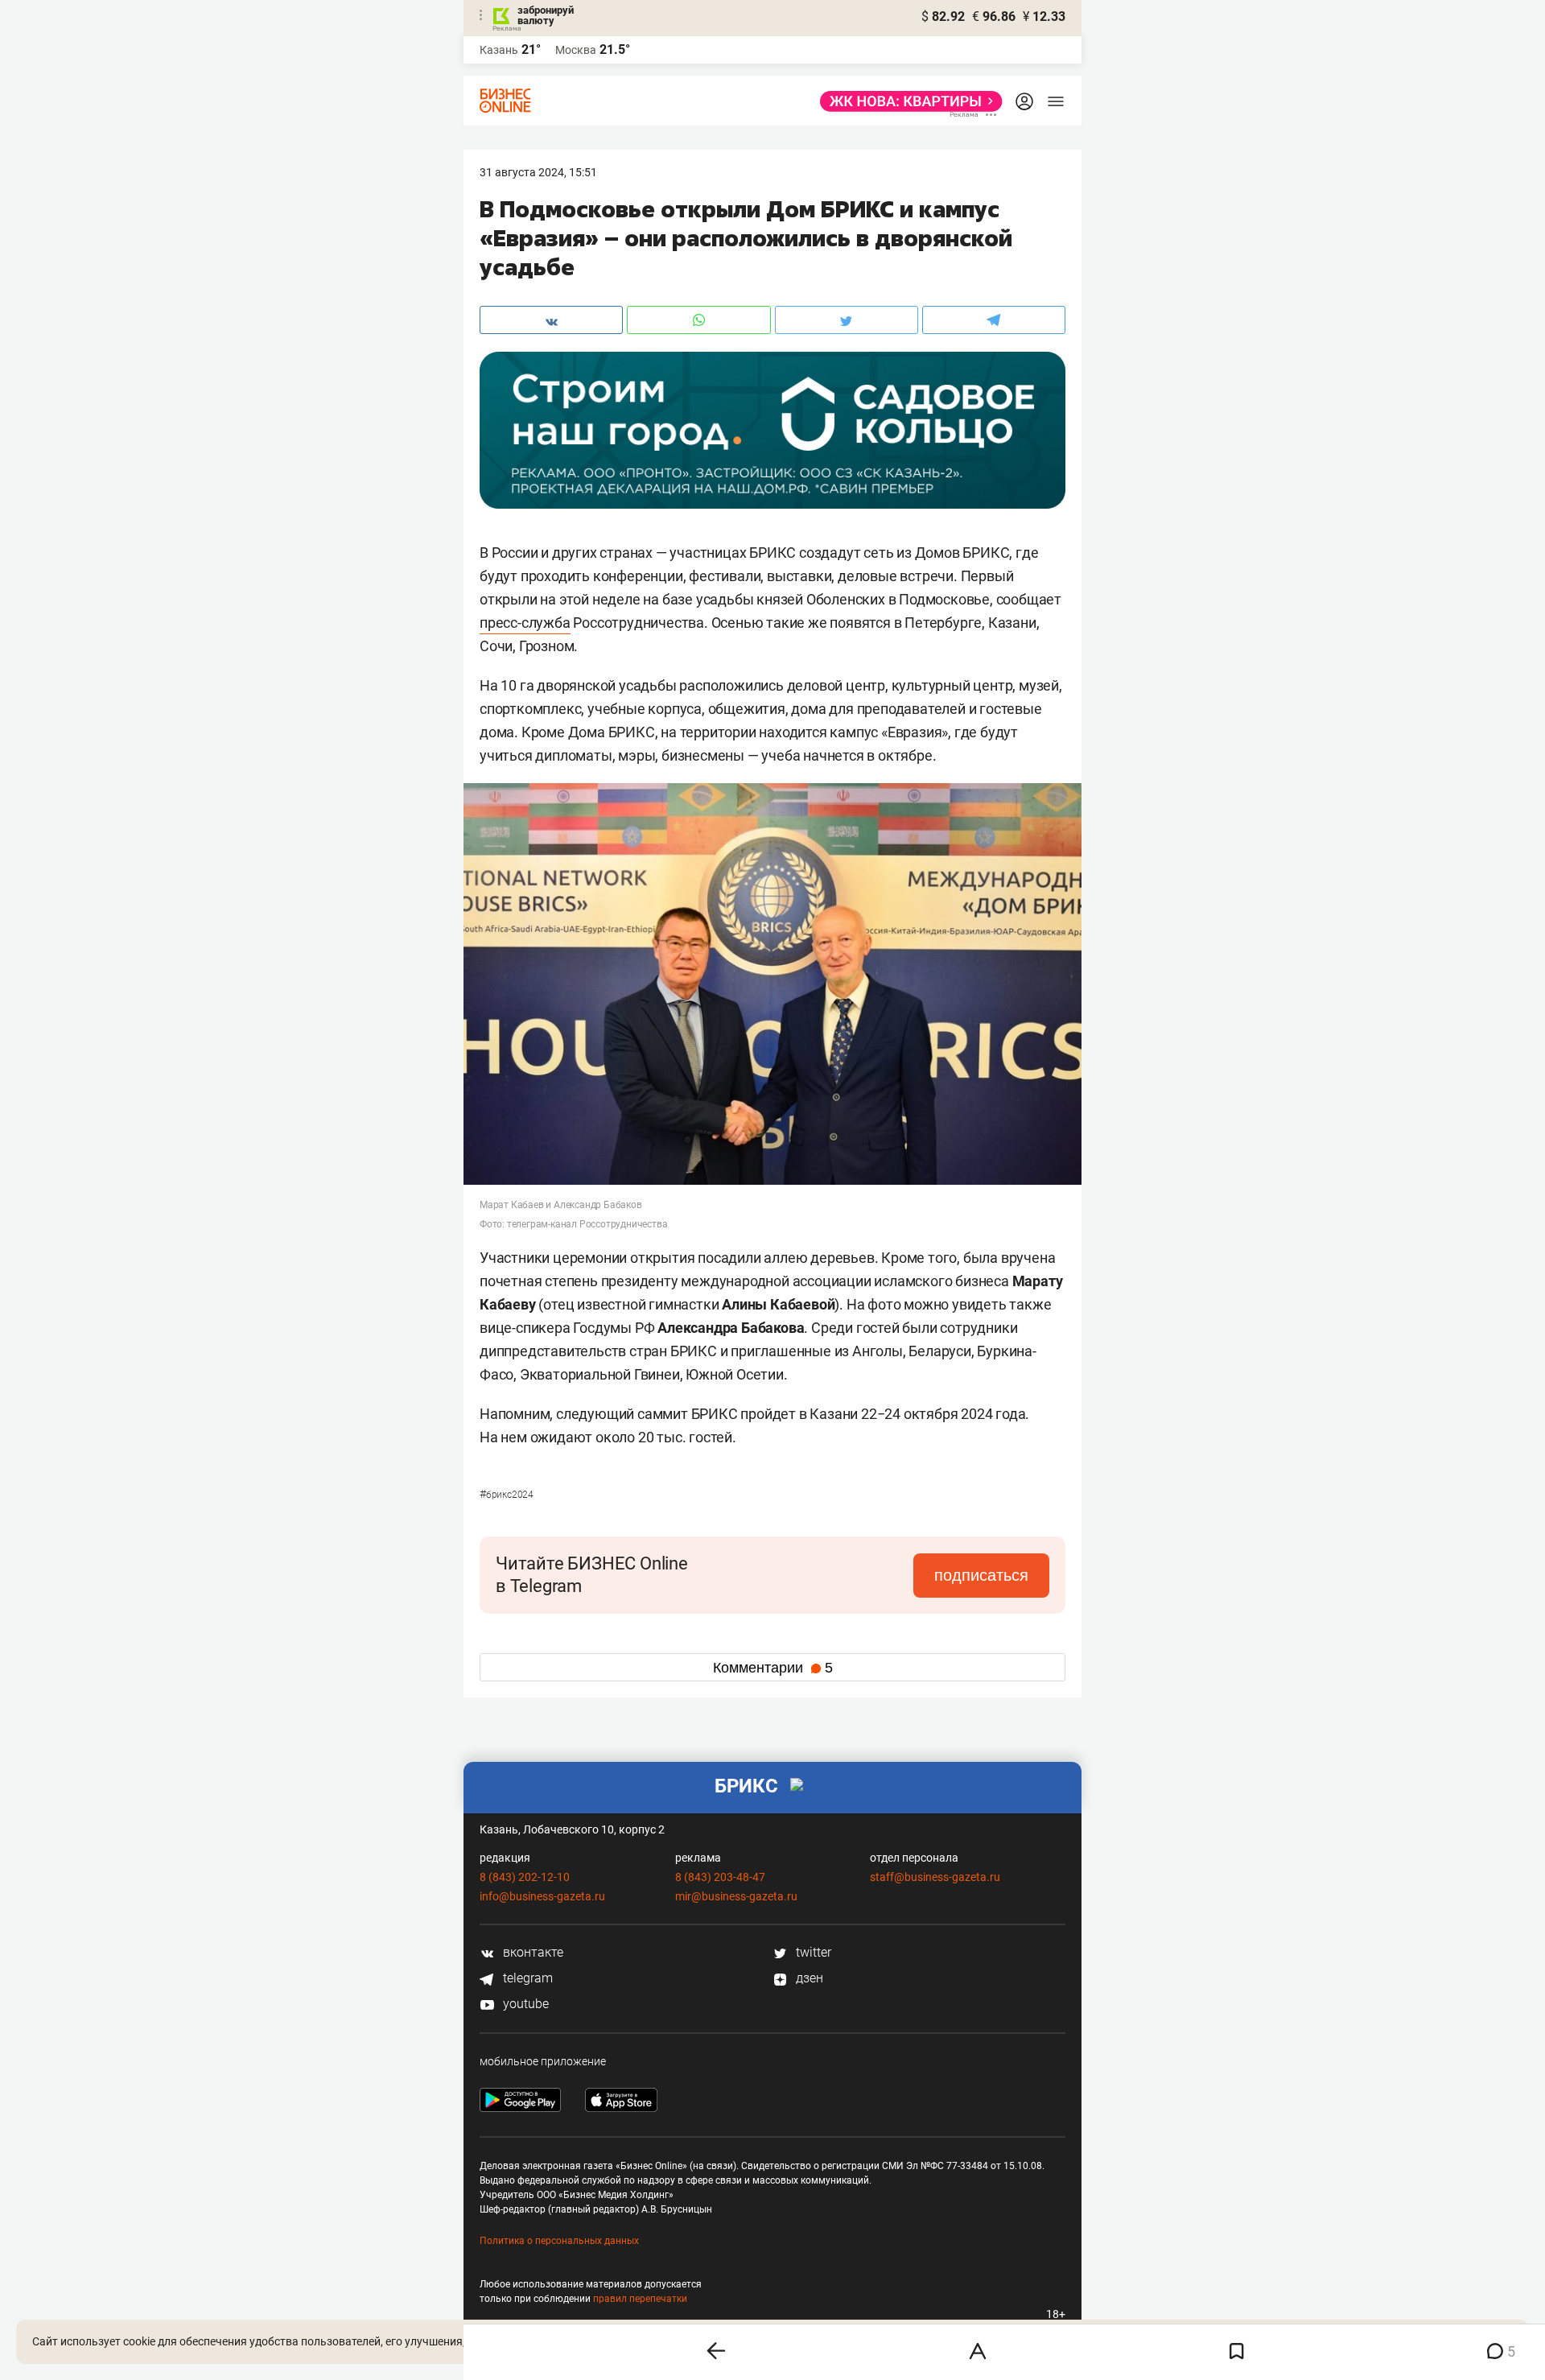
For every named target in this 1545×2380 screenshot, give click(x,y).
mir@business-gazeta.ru (736, 1896)
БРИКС (746, 1786)
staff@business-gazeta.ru (935, 1877)
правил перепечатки (640, 2299)
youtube (524, 2004)
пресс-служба (525, 623)
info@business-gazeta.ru (542, 1896)
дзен (808, 1978)
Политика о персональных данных (559, 2241)
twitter (812, 1952)
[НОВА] (906, 101)
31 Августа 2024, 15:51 (538, 172)
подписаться (981, 1575)
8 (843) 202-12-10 (525, 1877)
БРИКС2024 (507, 1495)
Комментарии (773, 1668)
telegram (526, 1978)
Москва (576, 50)
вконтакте (531, 1952)
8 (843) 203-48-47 (720, 1877)
